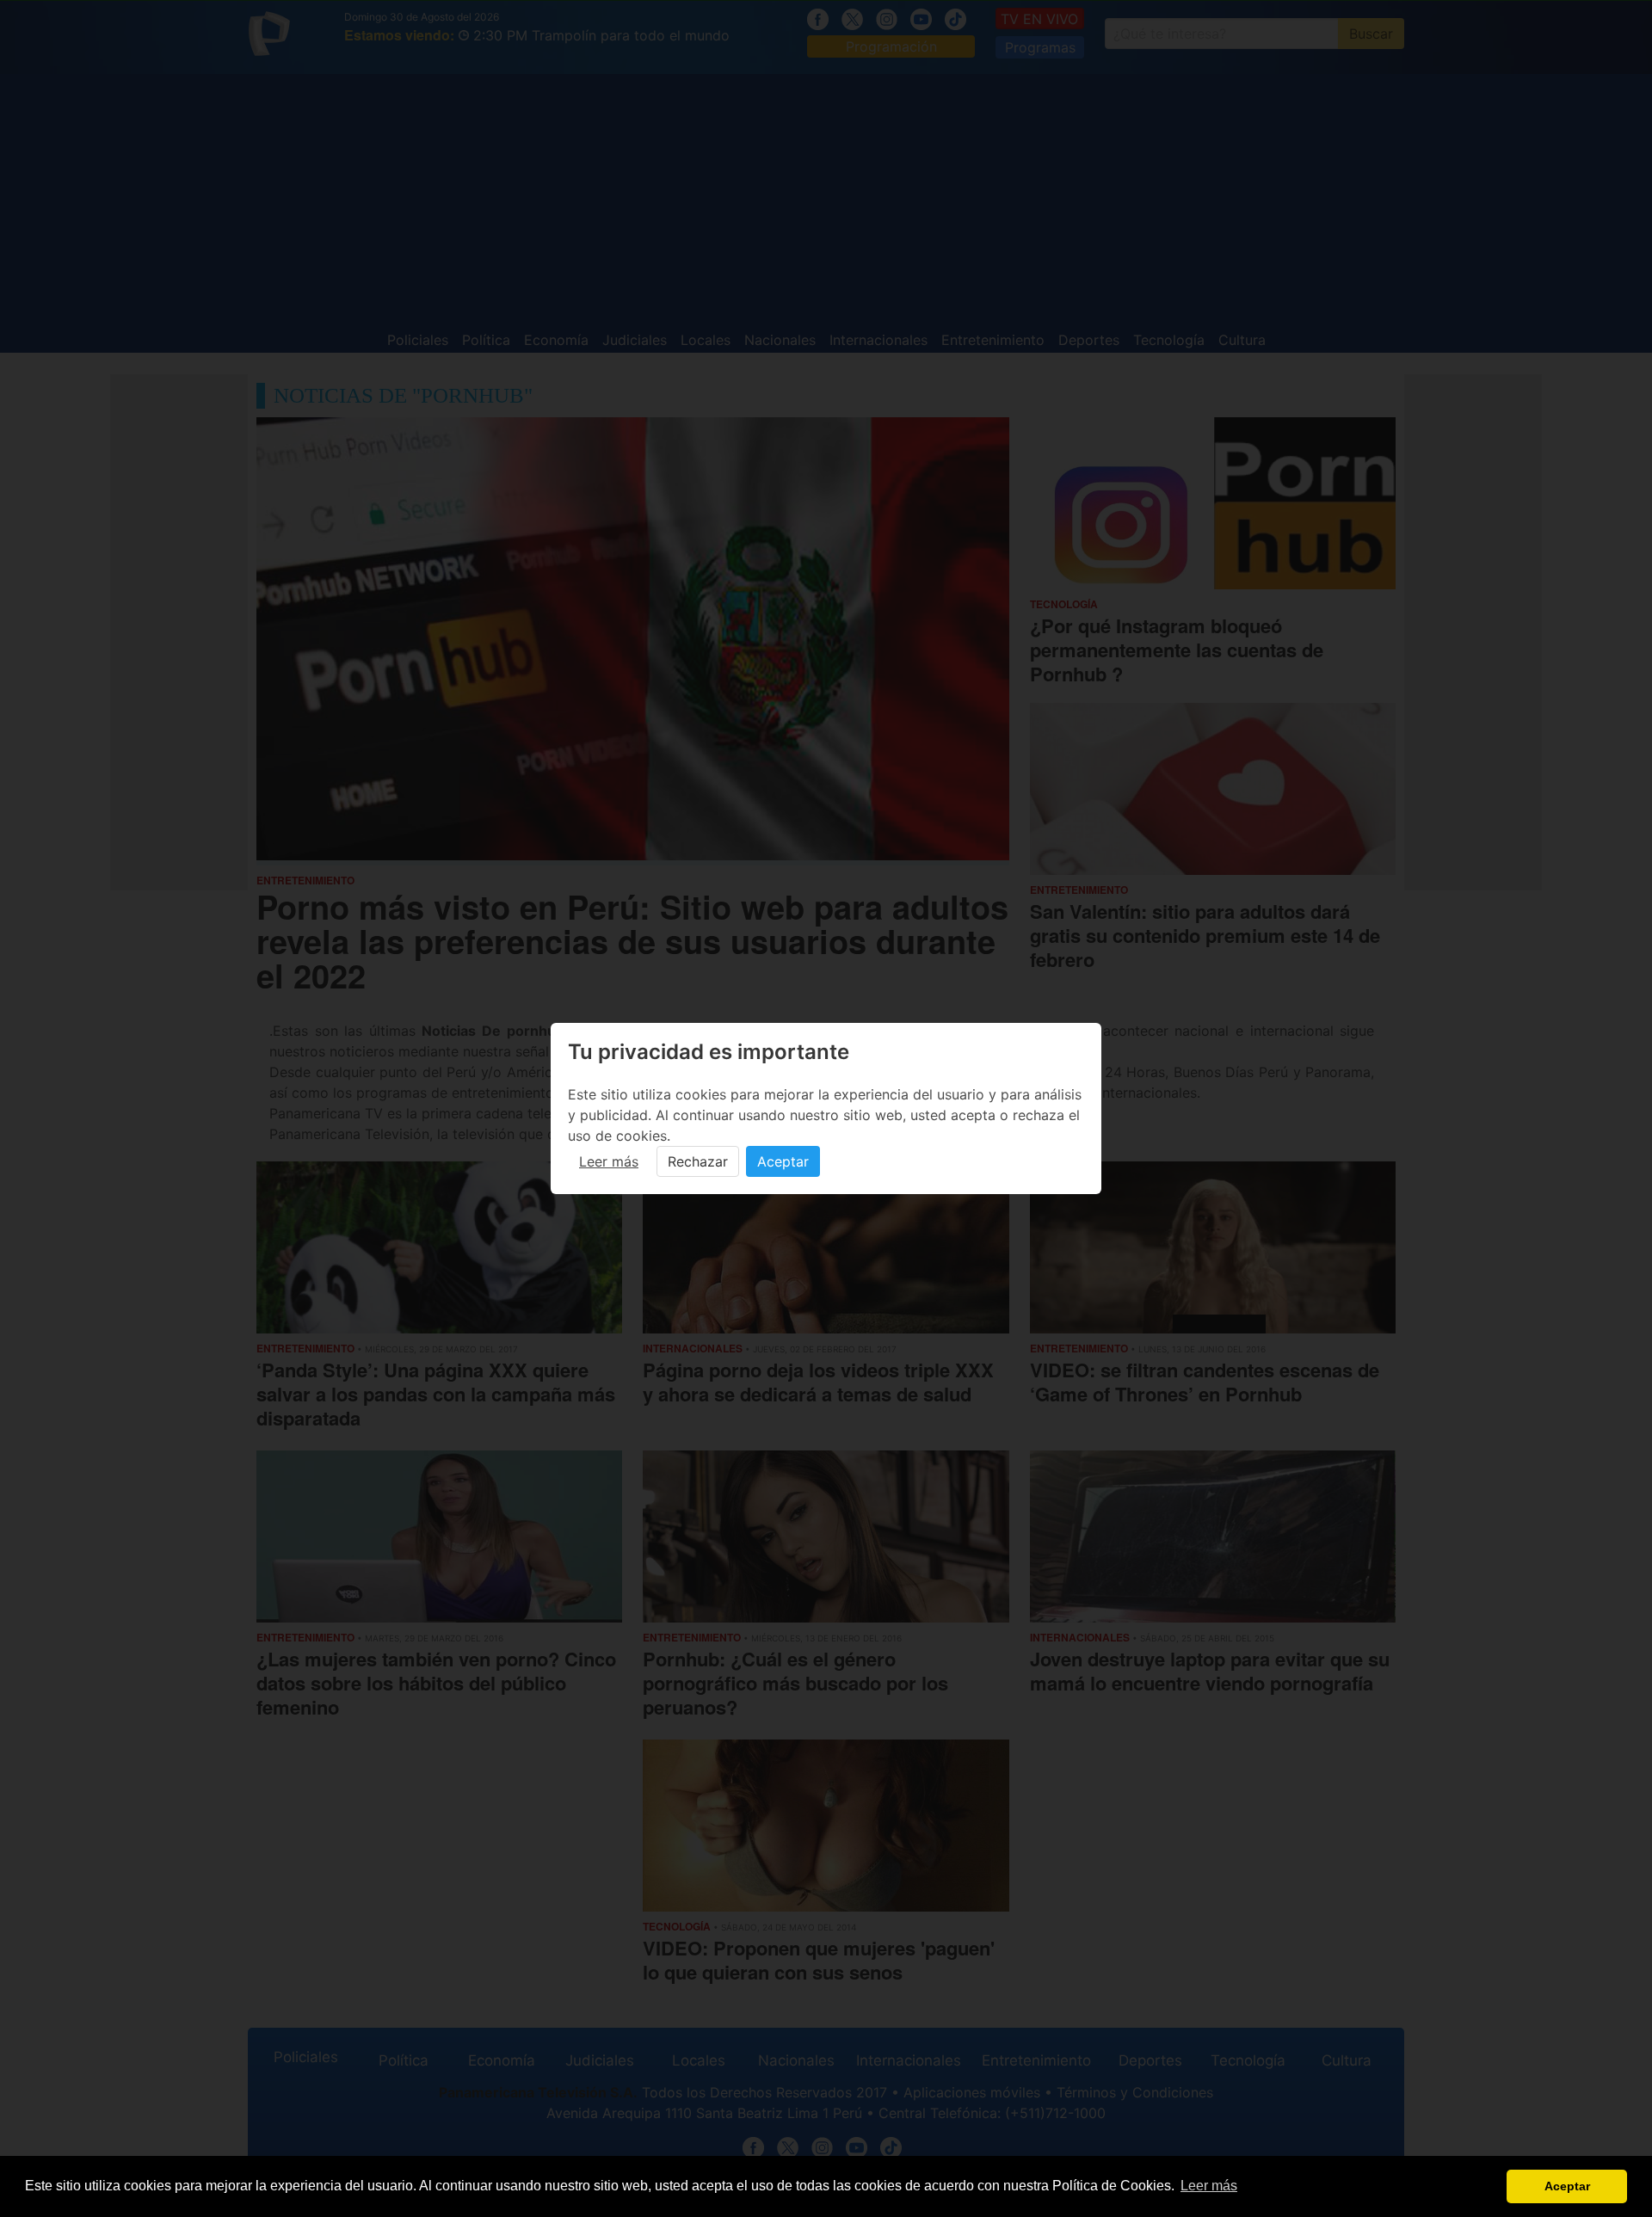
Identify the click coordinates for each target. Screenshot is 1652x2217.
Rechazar (698, 1161)
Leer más (609, 1161)
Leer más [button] (1209, 2186)
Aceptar (783, 1161)
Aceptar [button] (1567, 2186)
